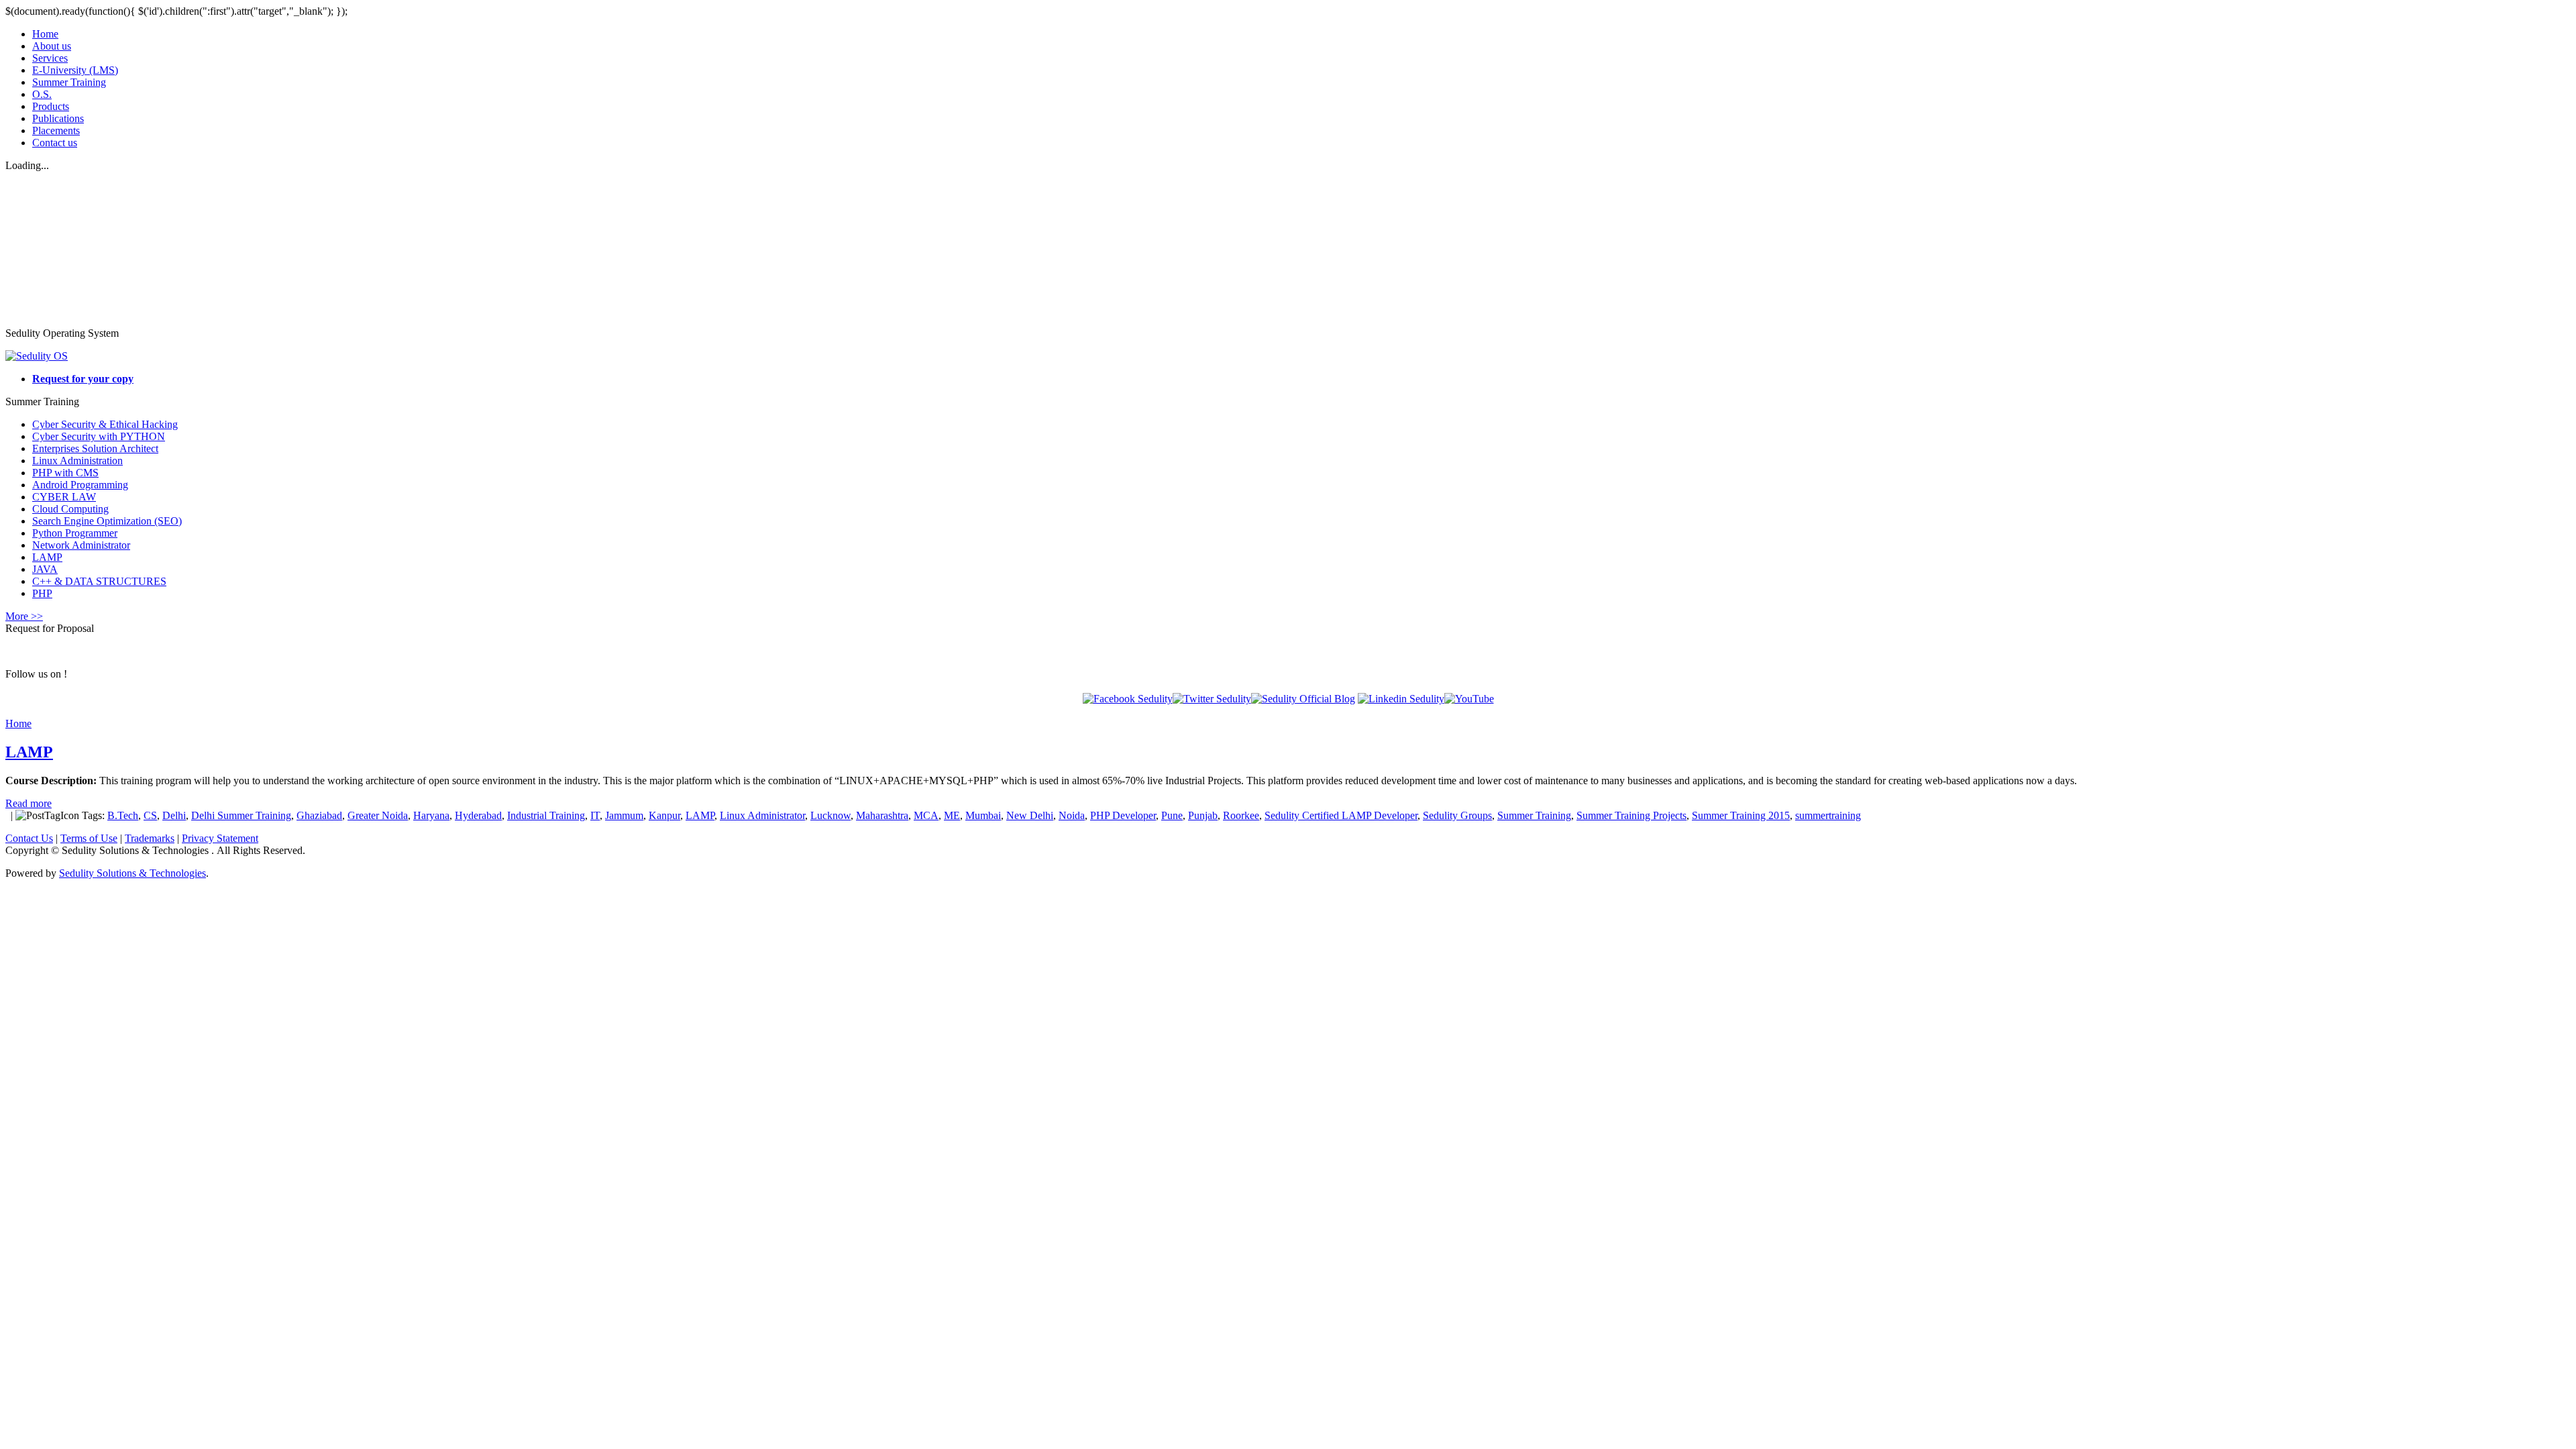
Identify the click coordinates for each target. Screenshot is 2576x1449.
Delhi (174, 815)
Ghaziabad (319, 815)
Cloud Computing (70, 509)
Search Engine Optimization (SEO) (107, 521)
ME (952, 815)
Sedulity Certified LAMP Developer (1341, 815)
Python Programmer (75, 533)
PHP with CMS (65, 473)
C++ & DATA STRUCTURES (99, 581)
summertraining (1828, 815)
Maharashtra (882, 815)
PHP (42, 593)
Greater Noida (378, 815)
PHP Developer (1123, 815)
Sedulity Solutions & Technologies (132, 873)
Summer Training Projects (1631, 815)
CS (150, 815)
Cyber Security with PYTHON (99, 436)
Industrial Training (546, 815)
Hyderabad (478, 815)
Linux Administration (77, 461)
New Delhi (1030, 815)
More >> (24, 616)
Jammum (624, 815)
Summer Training (1534, 815)
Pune (1172, 815)
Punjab (1203, 815)
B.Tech (123, 815)
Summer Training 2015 (1741, 815)
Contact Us (29, 838)
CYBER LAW (64, 497)
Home (18, 723)
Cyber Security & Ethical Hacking (105, 424)
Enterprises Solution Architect (95, 448)
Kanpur (664, 815)
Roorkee (1241, 815)
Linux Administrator (762, 815)
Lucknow (830, 815)
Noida (1072, 815)
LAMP (47, 557)
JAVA (45, 569)
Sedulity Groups (1457, 815)
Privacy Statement (220, 838)
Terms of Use (89, 838)
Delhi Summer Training (241, 815)
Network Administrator (81, 545)
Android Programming (80, 485)
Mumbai (983, 815)
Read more (29, 803)
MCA (926, 815)
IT (595, 815)
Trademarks (150, 838)
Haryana (431, 815)
